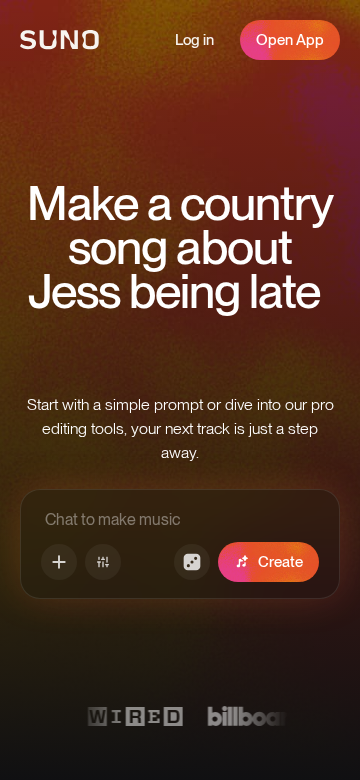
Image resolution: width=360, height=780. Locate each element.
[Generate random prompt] (192, 562)
